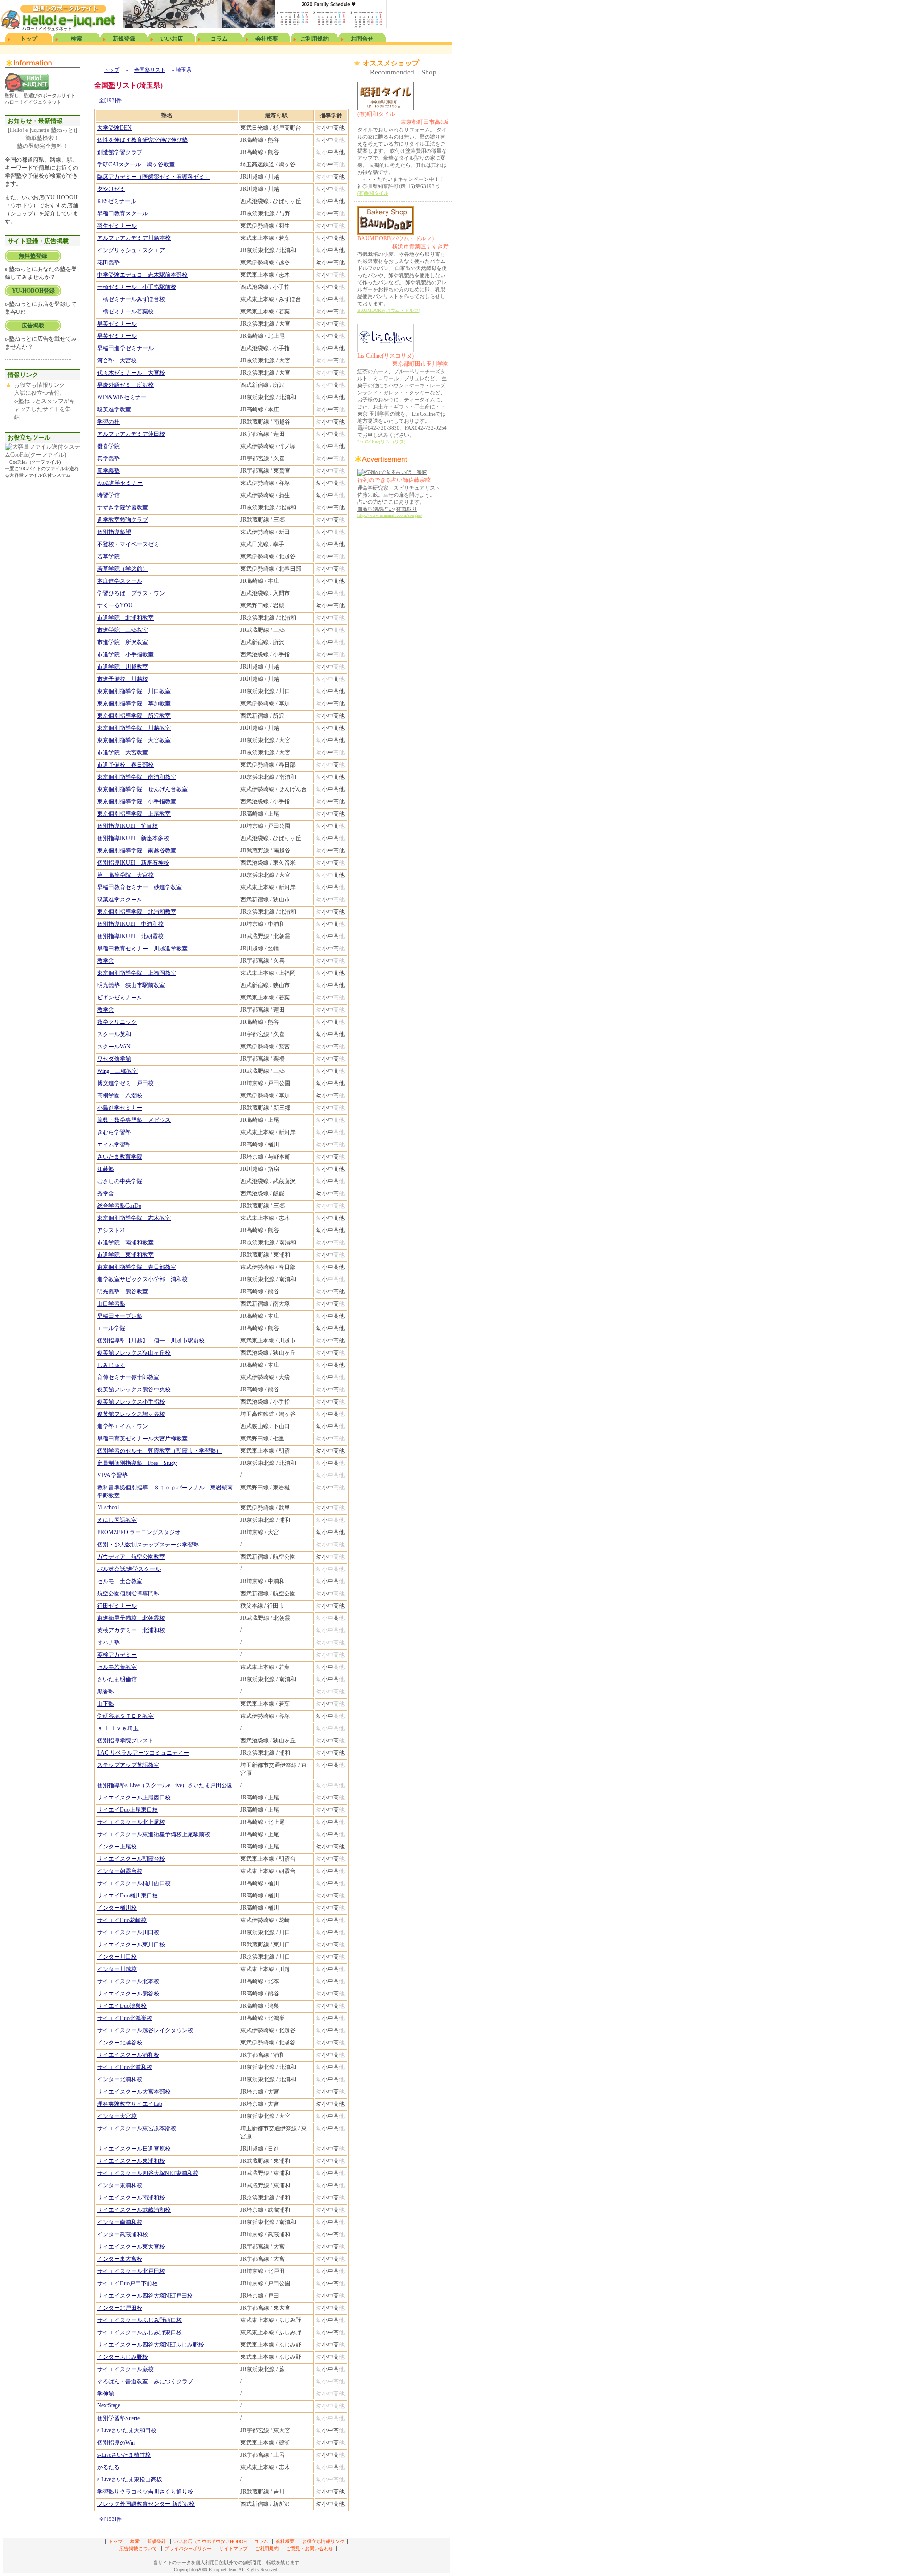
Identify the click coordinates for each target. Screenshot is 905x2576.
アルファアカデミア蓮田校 (131, 434)
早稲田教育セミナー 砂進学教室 (140, 887)
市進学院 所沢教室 (123, 642)
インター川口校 (117, 1957)
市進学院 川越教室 (123, 667)
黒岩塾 (106, 1692)
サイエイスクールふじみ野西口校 (140, 2320)
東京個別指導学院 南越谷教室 (137, 850)
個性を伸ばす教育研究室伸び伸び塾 (142, 140)
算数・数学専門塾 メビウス (134, 1120)
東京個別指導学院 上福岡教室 (137, 973)
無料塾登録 (33, 256)
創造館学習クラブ (120, 152)
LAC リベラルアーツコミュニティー (143, 1753)
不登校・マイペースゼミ (128, 544)
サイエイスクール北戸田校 (131, 2271)
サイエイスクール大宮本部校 (134, 2092)
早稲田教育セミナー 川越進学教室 (142, 949)
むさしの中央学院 (120, 1181)
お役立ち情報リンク (323, 2541)
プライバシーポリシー (188, 2548)
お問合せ (362, 39)
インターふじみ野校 (123, 2357)
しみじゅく (111, 1365)
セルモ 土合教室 (120, 1581)
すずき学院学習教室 (123, 507)
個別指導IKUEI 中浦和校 (130, 924)
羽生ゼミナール (117, 226)
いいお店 (172, 39)
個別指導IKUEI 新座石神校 (133, 863)
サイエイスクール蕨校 (125, 2369)
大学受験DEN (114, 128)
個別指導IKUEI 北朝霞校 (130, 936)
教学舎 (106, 961)
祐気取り (407, 509)
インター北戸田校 (120, 2308)
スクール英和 (114, 1034)
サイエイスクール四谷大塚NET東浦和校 (148, 2173)
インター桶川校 (117, 1908)
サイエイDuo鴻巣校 (122, 2006)
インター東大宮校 (120, 2259)
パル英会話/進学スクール (129, 1569)
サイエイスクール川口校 (128, 1932)
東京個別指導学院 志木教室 (134, 1218)
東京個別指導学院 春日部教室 (137, 1267)
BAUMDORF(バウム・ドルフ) (403, 242)
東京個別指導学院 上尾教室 (134, 814)
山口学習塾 (111, 1304)
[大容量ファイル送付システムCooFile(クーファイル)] (42, 455)
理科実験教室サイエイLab (130, 2104)
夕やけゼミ (111, 189)
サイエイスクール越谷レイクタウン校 (145, 2030)
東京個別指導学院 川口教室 (134, 691)
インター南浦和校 (120, 2222)
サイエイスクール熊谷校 (128, 1994)
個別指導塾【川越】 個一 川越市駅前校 (151, 1341)
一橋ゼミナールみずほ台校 (131, 299)
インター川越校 (117, 1969)
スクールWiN (114, 1047)
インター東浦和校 (120, 2185)
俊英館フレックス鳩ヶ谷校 (131, 1414)
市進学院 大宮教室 (123, 752)
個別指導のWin (116, 2443)
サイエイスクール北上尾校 (131, 1822)
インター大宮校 (117, 2116)
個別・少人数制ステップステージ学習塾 (148, 1545)
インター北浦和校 (120, 2079)
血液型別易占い (375, 509)
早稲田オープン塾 (120, 1316)
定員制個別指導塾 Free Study (137, 1463)
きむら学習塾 (114, 1132)
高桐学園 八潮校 (120, 1096)
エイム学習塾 (114, 1145)
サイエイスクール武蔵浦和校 (134, 2210)
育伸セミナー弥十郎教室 (128, 1377)
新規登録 (124, 39)
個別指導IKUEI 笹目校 (128, 826)
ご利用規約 (314, 39)
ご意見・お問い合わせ (310, 2548)
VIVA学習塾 (112, 1475)
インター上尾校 (117, 1847)
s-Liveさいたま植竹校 (124, 2455)
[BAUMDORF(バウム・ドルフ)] (386, 233)
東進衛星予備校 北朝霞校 (131, 1618)
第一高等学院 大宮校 (125, 875)
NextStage (109, 2405)
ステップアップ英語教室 (128, 1765)
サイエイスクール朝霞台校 (131, 1859)
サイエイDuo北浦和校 (125, 2067)
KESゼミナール (117, 201)
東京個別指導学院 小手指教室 (137, 801)
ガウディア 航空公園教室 (131, 1557)
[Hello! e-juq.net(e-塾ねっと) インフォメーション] (27, 90)
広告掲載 (33, 326)
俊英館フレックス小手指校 (131, 1402)
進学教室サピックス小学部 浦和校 (142, 1279)
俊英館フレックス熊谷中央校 (134, 1390)
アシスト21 (111, 1230)
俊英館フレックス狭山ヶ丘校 (134, 1353)
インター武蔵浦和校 (123, 2234)
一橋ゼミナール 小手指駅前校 (137, 287)
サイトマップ (233, 2548)
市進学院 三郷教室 (123, 630)
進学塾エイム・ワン (123, 1426)
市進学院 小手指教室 (125, 654)
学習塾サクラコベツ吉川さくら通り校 (145, 2492)
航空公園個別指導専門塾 (128, 1594)
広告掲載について (138, 2548)
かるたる (108, 2467)
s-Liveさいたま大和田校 (127, 2430)
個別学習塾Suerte (118, 2418)
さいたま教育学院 (120, 1157)
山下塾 (106, 1704)
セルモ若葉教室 (117, 1667)
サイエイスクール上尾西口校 (134, 1798)
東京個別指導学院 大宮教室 (134, 740)
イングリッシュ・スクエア (131, 250)
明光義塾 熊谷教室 (123, 1292)
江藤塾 (106, 1169)
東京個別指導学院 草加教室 (134, 703)
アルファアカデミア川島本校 (134, 238)
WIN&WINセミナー (122, 397)
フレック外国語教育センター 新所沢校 (146, 2504)
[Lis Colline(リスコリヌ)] (386, 350)
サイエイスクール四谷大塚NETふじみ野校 (151, 2345)
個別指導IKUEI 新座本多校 (133, 838)
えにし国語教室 (117, 1520)
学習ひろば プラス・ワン (131, 593)
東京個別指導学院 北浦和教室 (137, 912)
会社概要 (267, 39)
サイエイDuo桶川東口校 (128, 1896)
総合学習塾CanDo (119, 1206)
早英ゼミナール (117, 324)
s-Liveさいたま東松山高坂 (130, 2479)
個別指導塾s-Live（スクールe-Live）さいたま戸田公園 (165, 1785)
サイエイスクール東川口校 (131, 1945)
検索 (76, 39)
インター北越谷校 (120, 2043)
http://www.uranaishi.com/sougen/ (390, 515)
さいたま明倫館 (117, 1679)
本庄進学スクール (120, 581)
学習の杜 (108, 422)
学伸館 (106, 2394)
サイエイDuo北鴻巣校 (125, 2018)
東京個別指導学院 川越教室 (134, 728)
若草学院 (108, 556)
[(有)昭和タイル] (386, 108)
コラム (219, 39)
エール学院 (111, 1328)
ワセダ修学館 (114, 1059)
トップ (29, 39)
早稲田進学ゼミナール (125, 348)
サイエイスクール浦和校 (128, 2055)
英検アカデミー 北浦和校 (131, 1630)
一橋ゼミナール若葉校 (125, 311)
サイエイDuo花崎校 (122, 1920)
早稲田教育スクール (123, 213)
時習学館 (108, 495)
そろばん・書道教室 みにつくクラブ (145, 2381)
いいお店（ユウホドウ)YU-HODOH (210, 2541)
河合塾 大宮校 (117, 360)
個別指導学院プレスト (125, 1741)
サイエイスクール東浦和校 (131, 2161)
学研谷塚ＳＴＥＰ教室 (125, 1716)
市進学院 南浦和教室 (125, 1243)
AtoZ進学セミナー (120, 483)
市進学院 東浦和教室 (125, 1255)
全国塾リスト (150, 70)
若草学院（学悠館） (123, 569)
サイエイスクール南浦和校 (131, 2198)
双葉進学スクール (120, 900)
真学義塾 (108, 458)
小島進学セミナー (120, 1108)
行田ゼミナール (117, 1606)
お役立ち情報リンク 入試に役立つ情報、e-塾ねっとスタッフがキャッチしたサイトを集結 (45, 401)
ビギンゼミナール (120, 998)
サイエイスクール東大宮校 (131, 2247)
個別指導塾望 (114, 532)
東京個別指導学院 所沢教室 (134, 716)
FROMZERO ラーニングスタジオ (139, 1532)
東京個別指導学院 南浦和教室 (137, 777)
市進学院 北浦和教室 (125, 618)
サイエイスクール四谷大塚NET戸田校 (145, 2296)
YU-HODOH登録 (33, 291)
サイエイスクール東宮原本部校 (137, 2128)
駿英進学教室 (114, 409)
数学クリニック (117, 1022)
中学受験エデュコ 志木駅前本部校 (142, 275)
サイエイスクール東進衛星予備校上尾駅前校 (154, 1834)
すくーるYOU (115, 605)
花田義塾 (108, 262)
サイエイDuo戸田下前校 (128, 2283)
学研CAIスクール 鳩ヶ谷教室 (136, 164)
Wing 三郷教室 (117, 1071)
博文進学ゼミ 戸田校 (125, 1083)
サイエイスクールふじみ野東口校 (140, 2332)
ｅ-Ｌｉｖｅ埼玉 (118, 1728)
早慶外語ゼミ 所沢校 (125, 385)
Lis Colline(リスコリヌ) (403, 360)
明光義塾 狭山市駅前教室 (131, 985)
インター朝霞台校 (120, 1871)
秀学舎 (106, 1194)
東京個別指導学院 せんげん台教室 (142, 789)
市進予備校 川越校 (123, 679)
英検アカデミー (117, 1655)
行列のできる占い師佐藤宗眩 (394, 480)
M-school (108, 1507)
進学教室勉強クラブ (123, 520)
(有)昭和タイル (403, 118)
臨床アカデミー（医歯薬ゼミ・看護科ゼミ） (154, 177)
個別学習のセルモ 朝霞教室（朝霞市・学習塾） (159, 1451)
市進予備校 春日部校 (125, 765)
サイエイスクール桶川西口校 (134, 1883)
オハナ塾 (108, 1643)
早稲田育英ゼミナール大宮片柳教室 (142, 1439)
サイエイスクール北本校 (128, 1981)
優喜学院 (108, 446)
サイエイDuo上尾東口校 (128, 1810)
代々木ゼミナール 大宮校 (131, 373)
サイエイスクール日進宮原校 (134, 2149)
